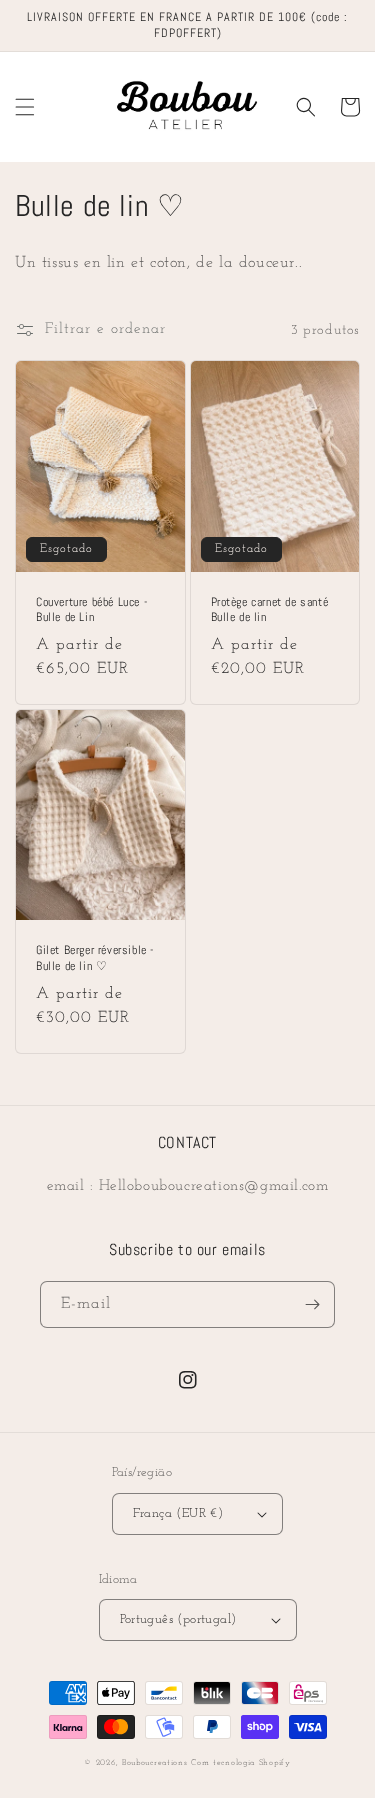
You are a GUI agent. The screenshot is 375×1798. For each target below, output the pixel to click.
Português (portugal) (178, 1619)
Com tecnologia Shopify (240, 1763)
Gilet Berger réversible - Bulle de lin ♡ (95, 958)
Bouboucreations (155, 1763)
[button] (25, 107)
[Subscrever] (312, 1304)
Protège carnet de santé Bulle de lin (270, 610)
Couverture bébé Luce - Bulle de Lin (91, 610)
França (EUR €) (178, 1513)
